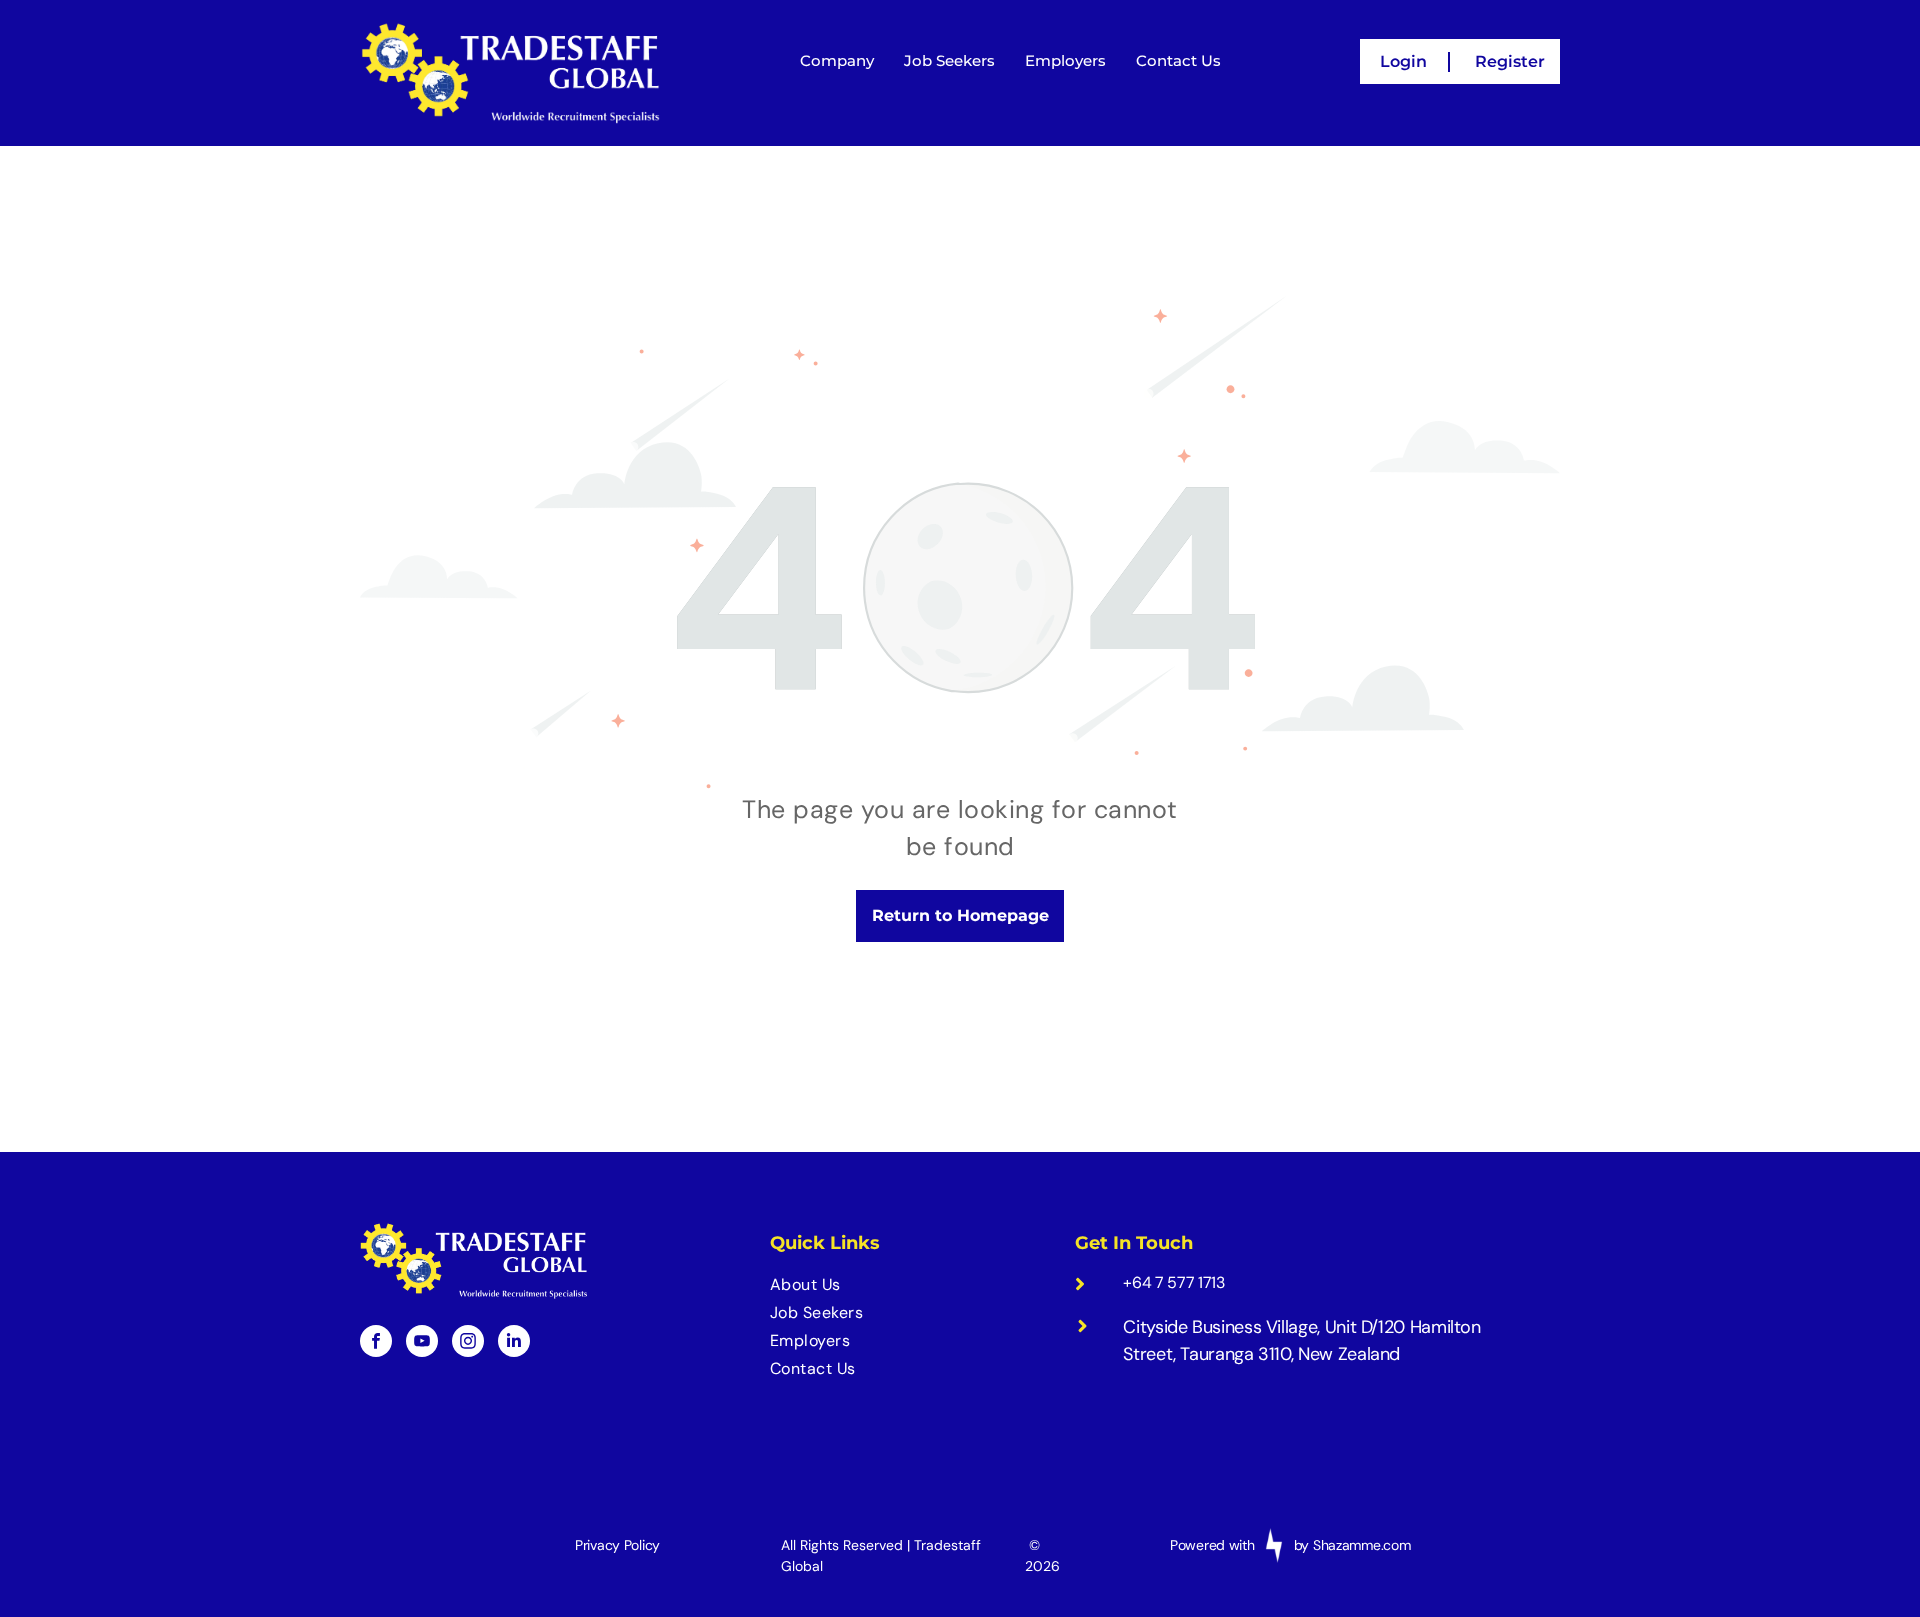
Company (837, 60)
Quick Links (825, 1243)
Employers (1065, 60)
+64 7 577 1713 (1174, 1282)
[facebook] (376, 1343)
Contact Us (1178, 60)
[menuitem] (910, 1285)
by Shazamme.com (1352, 1545)
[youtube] (422, 1343)
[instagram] (468, 1343)
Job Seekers (949, 60)
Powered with (1212, 1545)
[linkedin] (514, 1343)
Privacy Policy (617, 1545)
